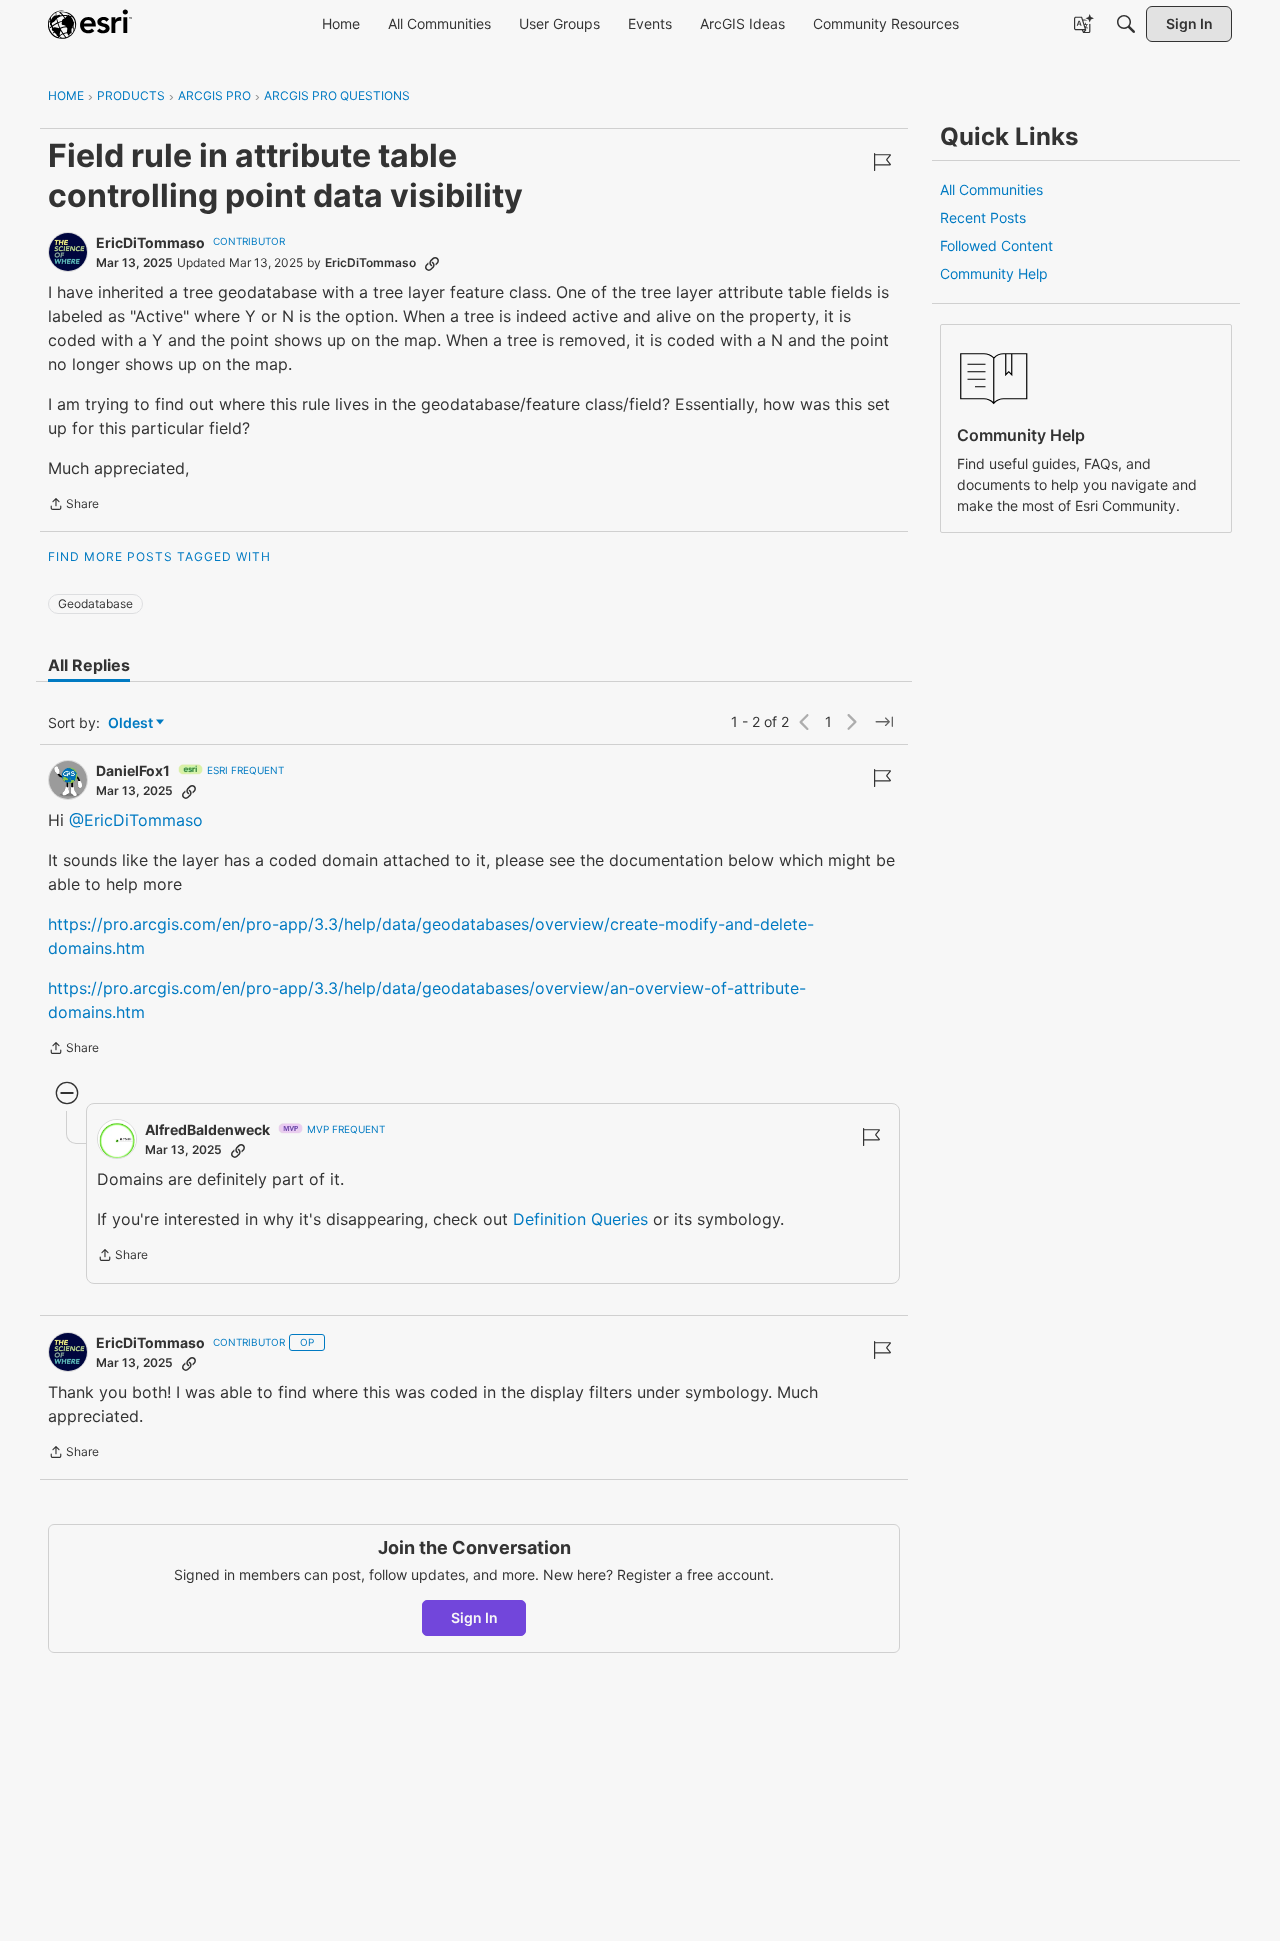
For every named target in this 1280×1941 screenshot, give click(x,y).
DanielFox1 (133, 770)
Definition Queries (580, 1219)
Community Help (994, 273)
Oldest (132, 723)
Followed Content (996, 245)
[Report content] (882, 162)
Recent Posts (983, 217)
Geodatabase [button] (95, 603)
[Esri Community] (90, 24)
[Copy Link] (432, 263)
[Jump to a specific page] (884, 722)
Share (73, 506)
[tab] (89, 665)
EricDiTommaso (150, 242)
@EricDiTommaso (136, 820)
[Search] (1126, 24)
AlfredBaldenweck (207, 1129)
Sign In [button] (474, 1617)
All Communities (991, 189)
